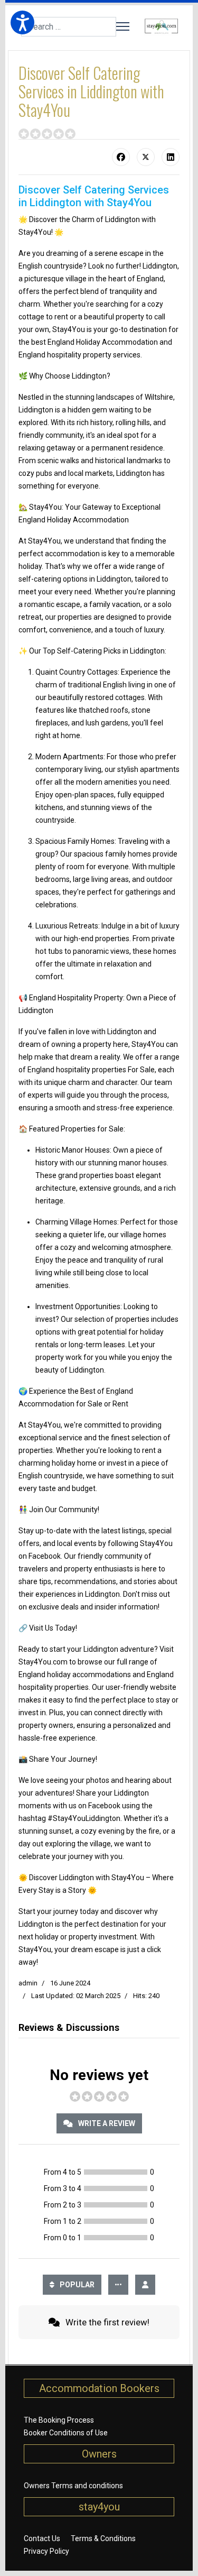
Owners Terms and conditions (73, 2486)
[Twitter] (146, 157)
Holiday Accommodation (117, 342)
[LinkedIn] (171, 157)
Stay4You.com (43, 1662)
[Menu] (123, 26)
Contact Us (42, 2538)
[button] (22, 22)
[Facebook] (121, 157)
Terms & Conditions (103, 2538)
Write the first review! (106, 2322)
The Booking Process (59, 2420)
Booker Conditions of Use (66, 2433)
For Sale (141, 1070)
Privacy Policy (46, 2551)
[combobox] (69, 27)
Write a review (106, 2123)
